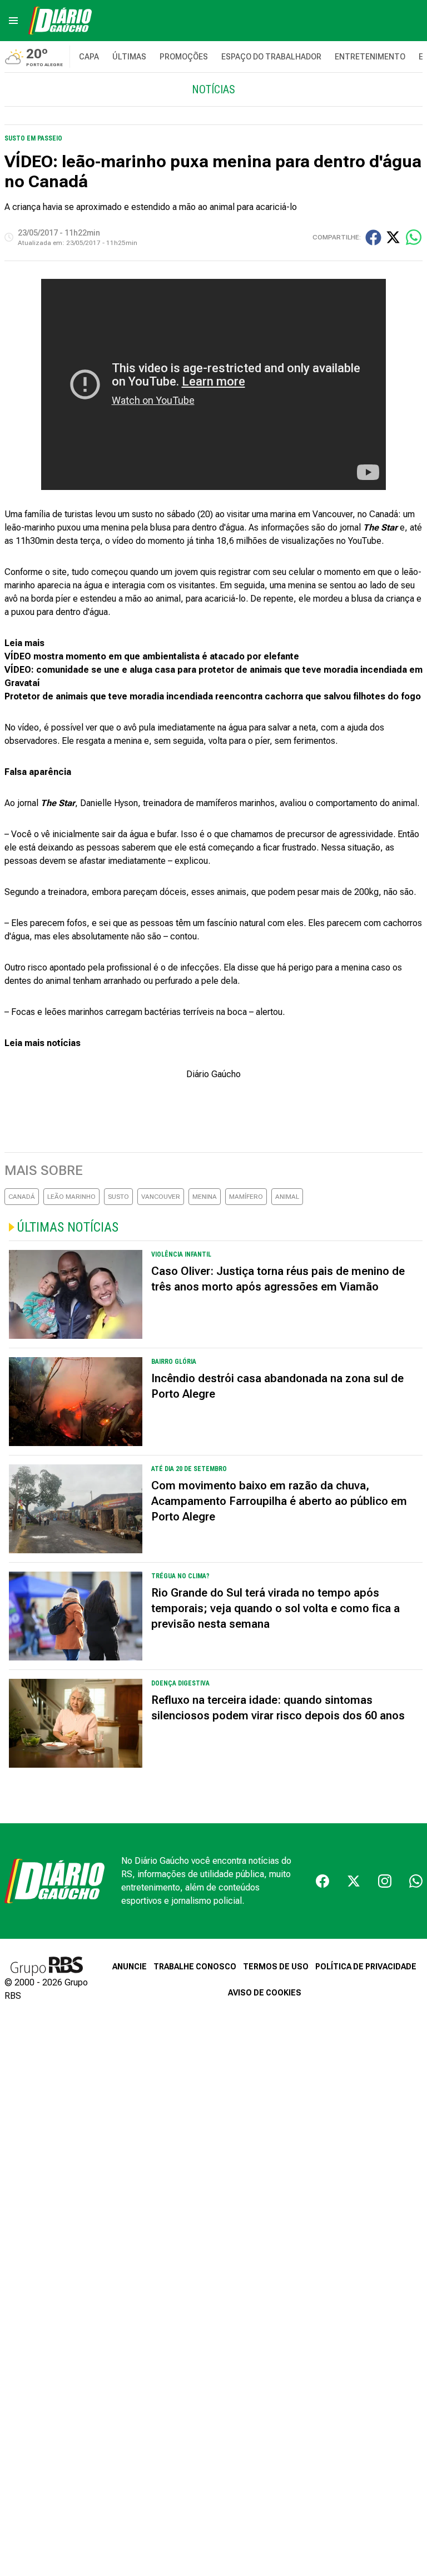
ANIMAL (287, 1197)
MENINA (205, 1197)
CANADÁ (22, 1197)
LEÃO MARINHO (71, 1197)
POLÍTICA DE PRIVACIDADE (366, 1967)
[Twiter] (354, 1881)
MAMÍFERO (246, 1197)
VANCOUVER (161, 1197)
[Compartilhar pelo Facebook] (373, 237)
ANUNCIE (130, 1967)
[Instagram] (385, 1881)
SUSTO (118, 1197)
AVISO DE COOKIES (265, 1993)
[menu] (13, 21)
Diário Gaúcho (213, 1074)
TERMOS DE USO (276, 1967)
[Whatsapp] (416, 1881)
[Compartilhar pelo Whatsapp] (414, 237)
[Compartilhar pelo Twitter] (393, 237)
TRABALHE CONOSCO (195, 1967)
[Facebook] (322, 1881)
